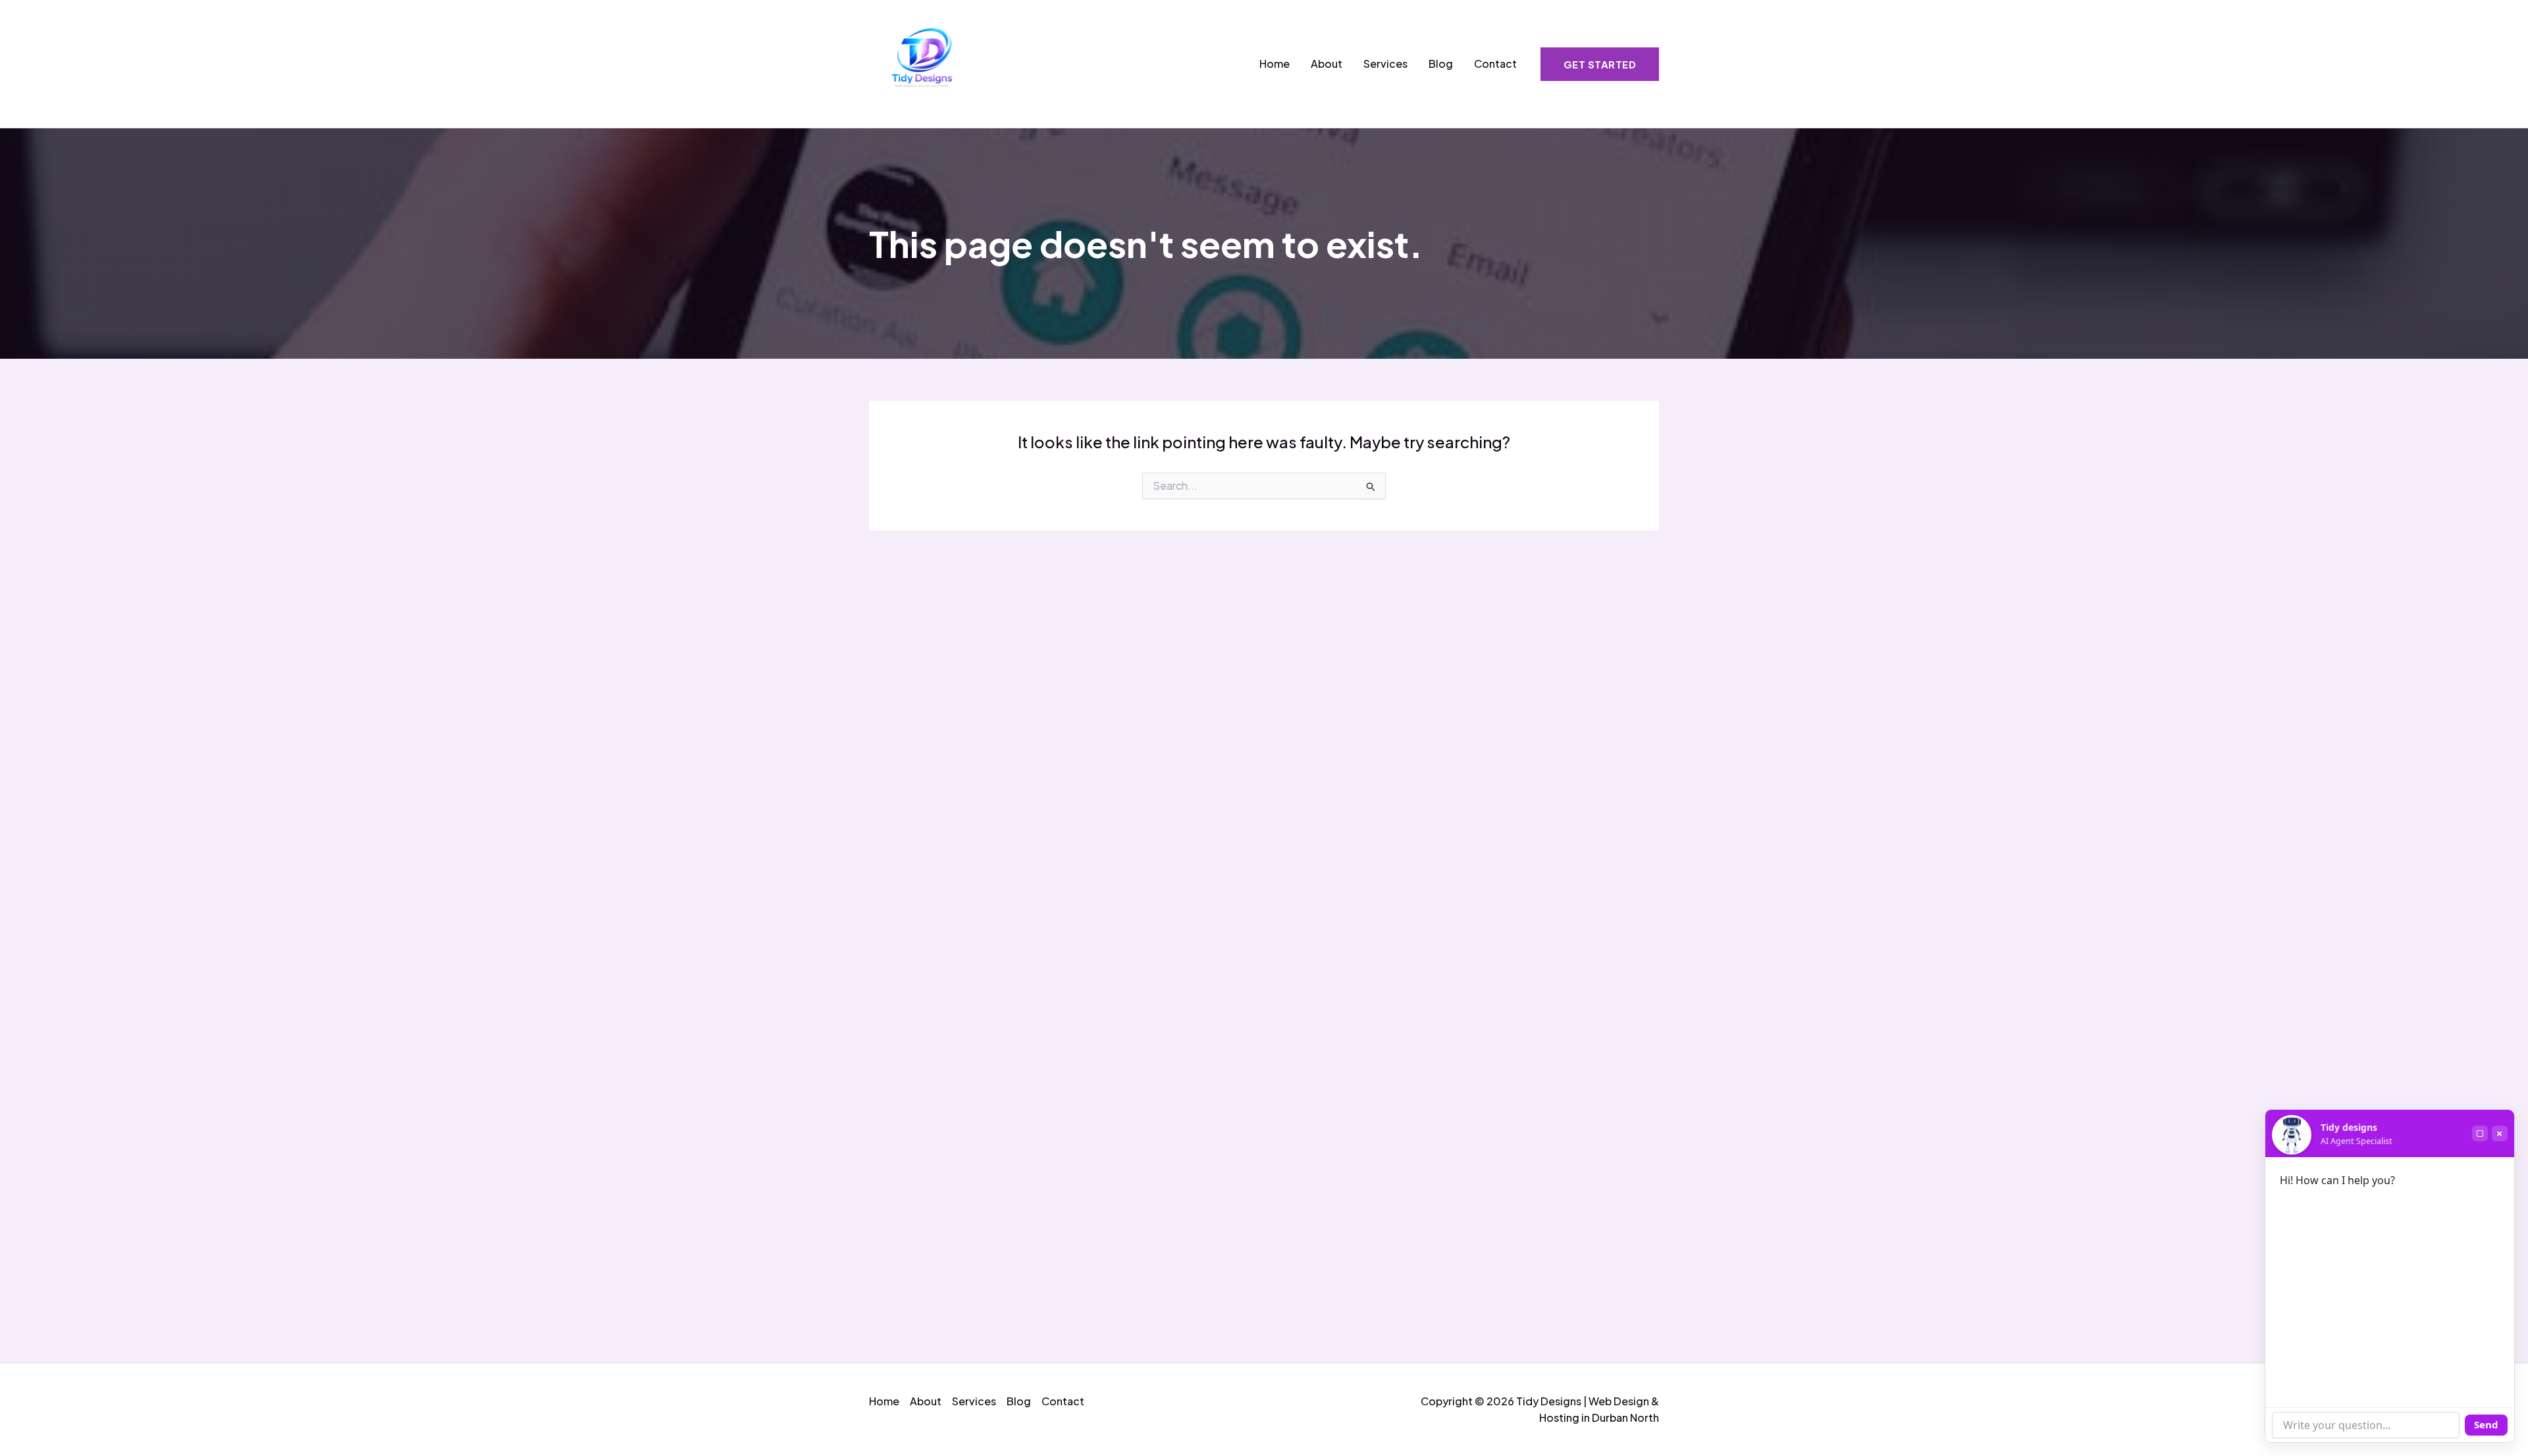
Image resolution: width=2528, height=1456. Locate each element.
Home (1275, 64)
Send (2486, 1424)
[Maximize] (2480, 1133)
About (1327, 64)
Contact (1495, 64)
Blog (1441, 64)
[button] (1600, 64)
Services (1385, 64)
